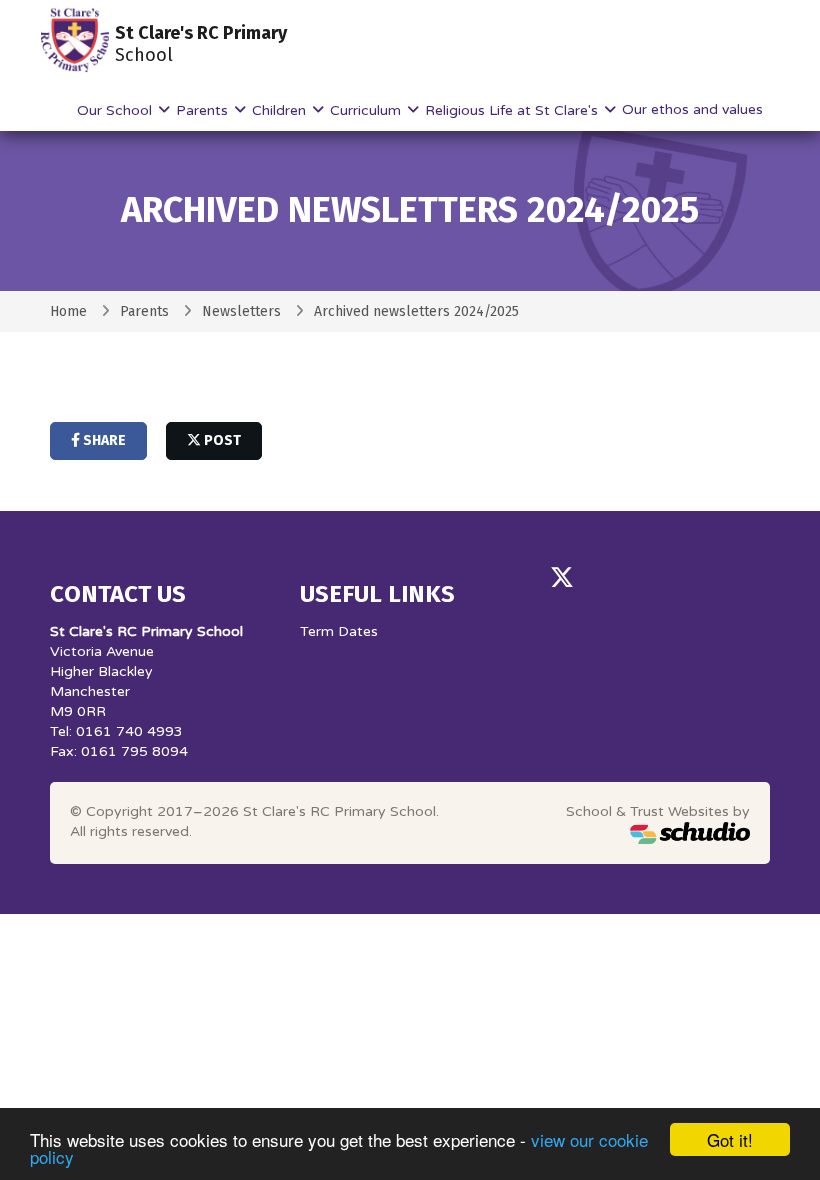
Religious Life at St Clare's (513, 110)
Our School (116, 110)
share (103, 440)
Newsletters (241, 311)
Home (68, 311)
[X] (562, 578)
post (221, 440)
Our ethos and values (692, 109)
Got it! (730, 1139)
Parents (204, 110)
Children (281, 110)
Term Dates (339, 631)
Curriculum (367, 110)
